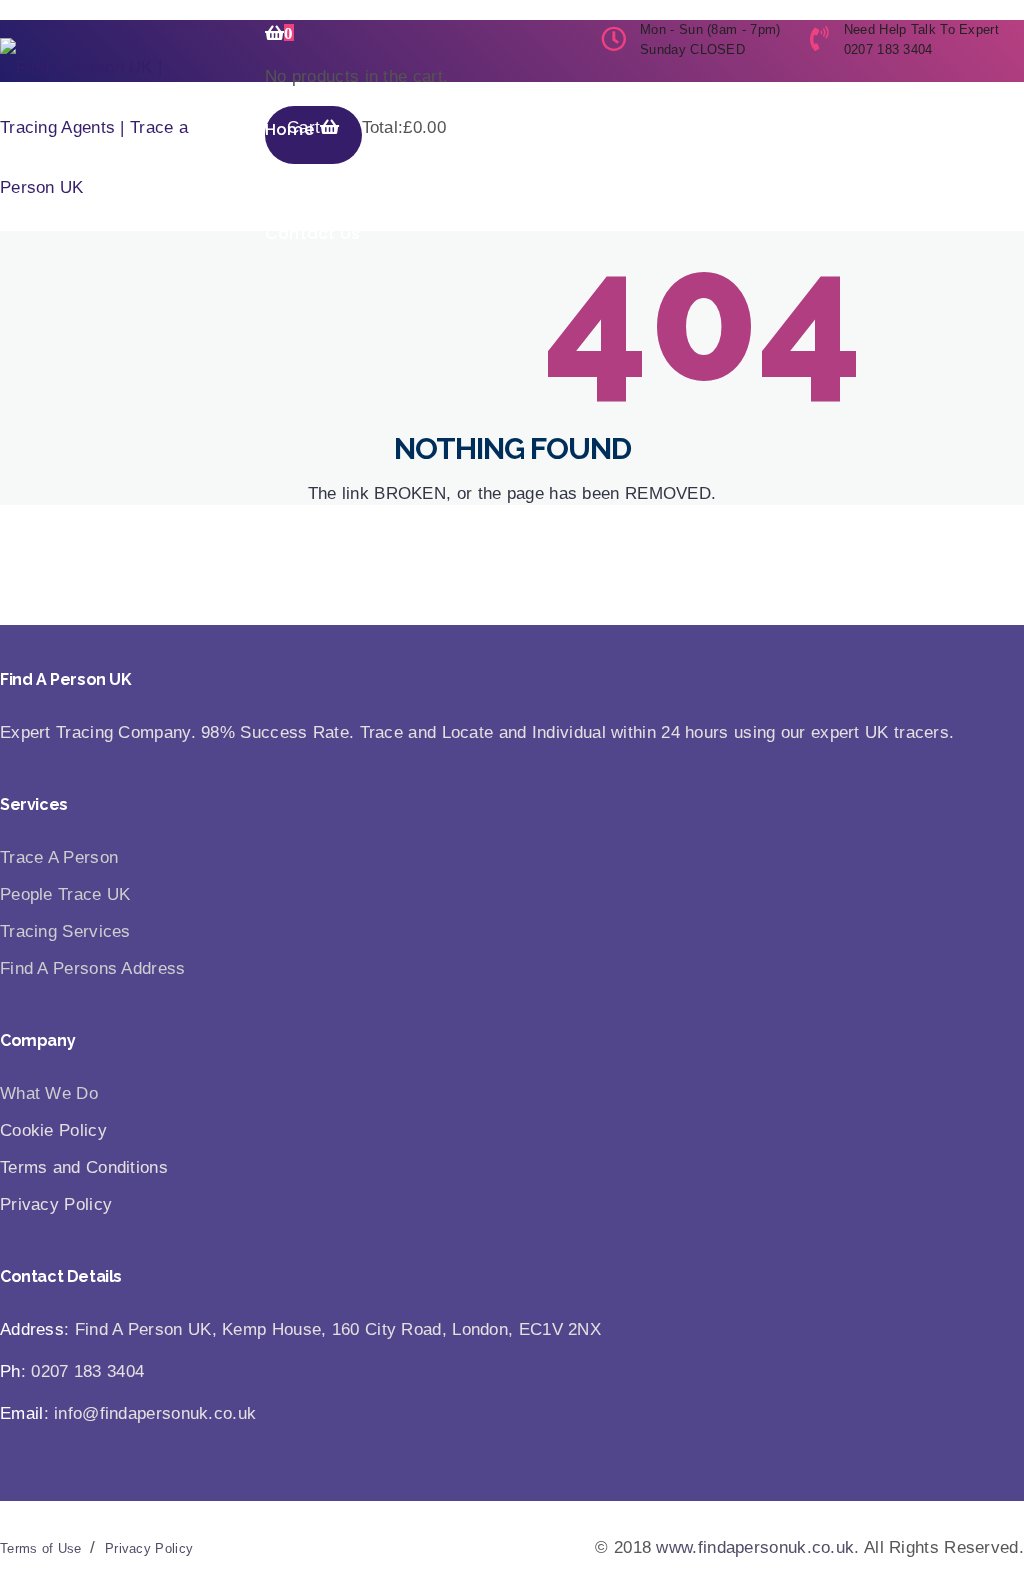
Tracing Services (570, 172)
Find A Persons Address (93, 968)
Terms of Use (41, 1548)
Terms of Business (879, 172)
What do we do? (408, 172)
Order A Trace (721, 172)
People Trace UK (65, 894)
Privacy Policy (149, 1548)
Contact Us (312, 233)
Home (289, 129)
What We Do (49, 1093)
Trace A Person (59, 857)
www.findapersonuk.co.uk (755, 1547)
